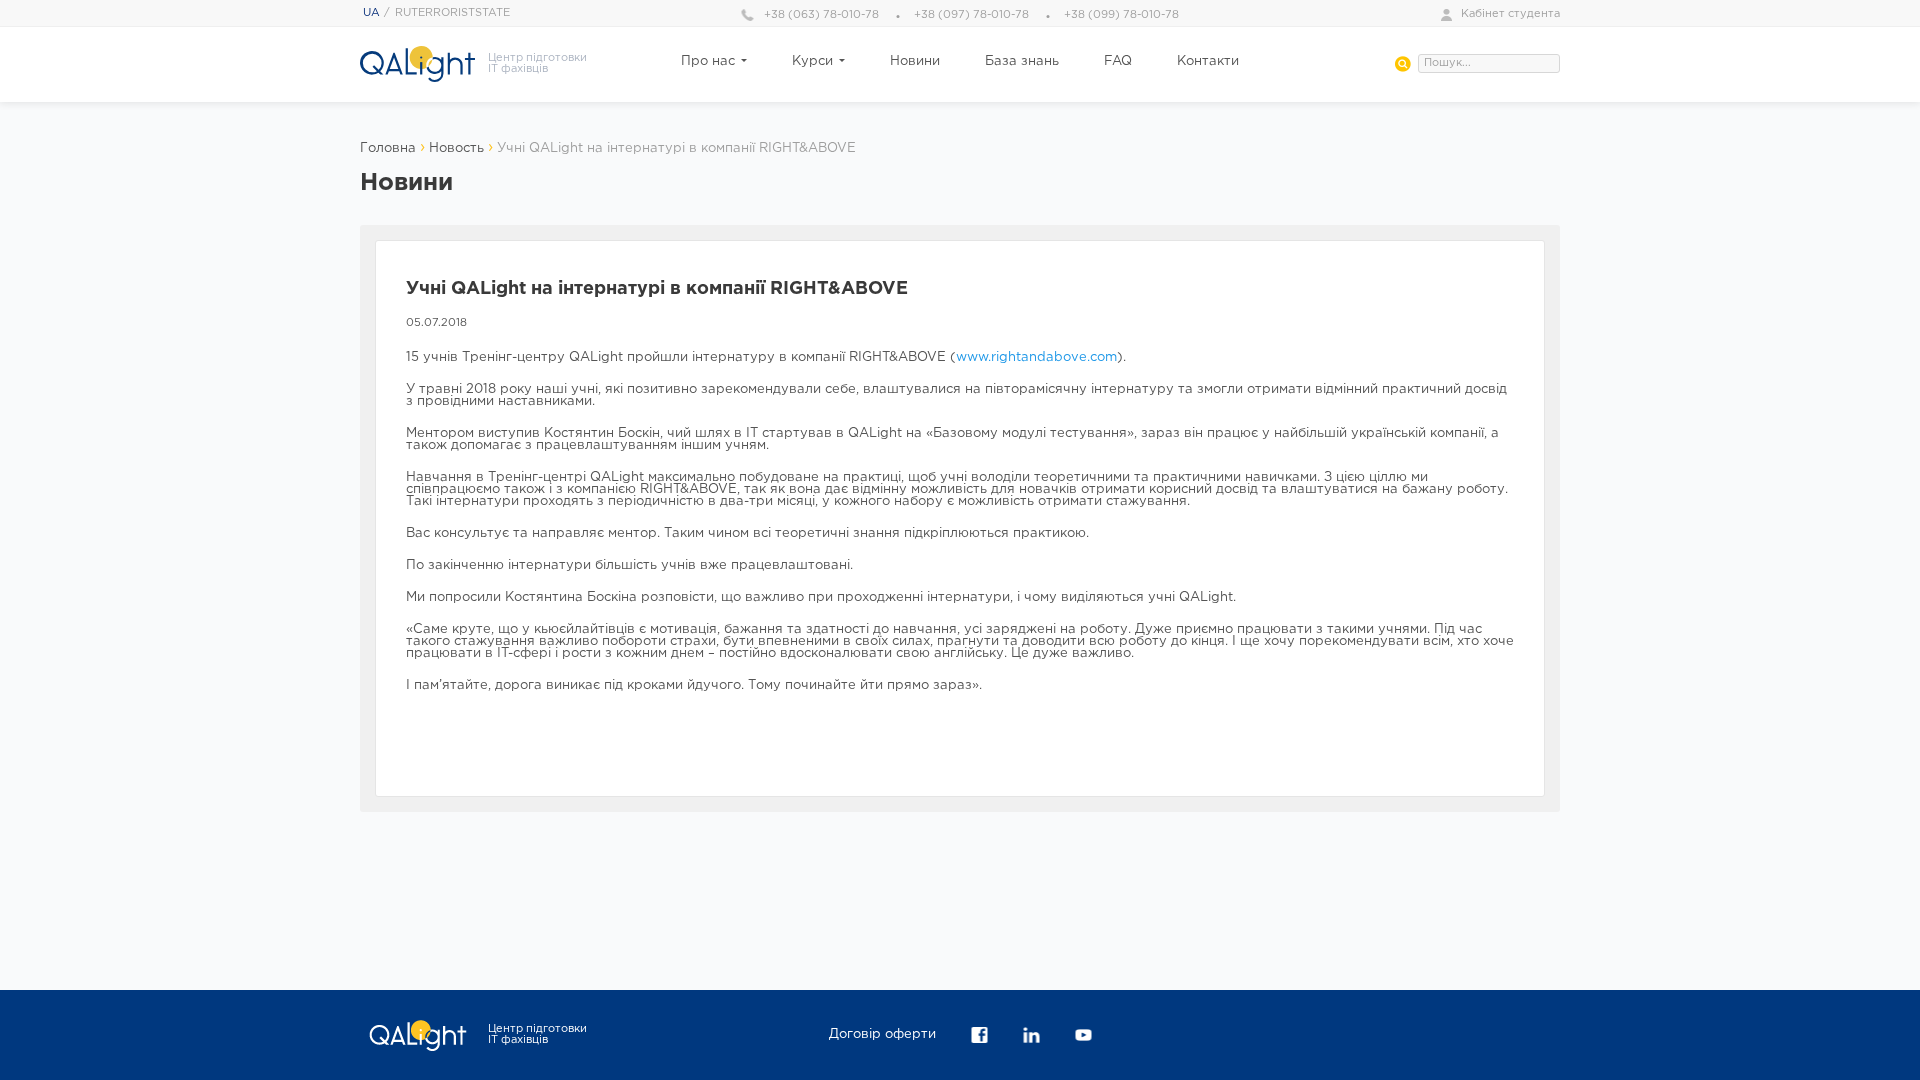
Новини (915, 61)
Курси (812, 61)
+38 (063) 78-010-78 (821, 15)
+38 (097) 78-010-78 (971, 15)
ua (371, 13)
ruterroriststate (452, 13)
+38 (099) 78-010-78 (1121, 15)
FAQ (1118, 61)
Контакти (1208, 61)
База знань (1022, 61)
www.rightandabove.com (1036, 357)
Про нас (708, 61)
